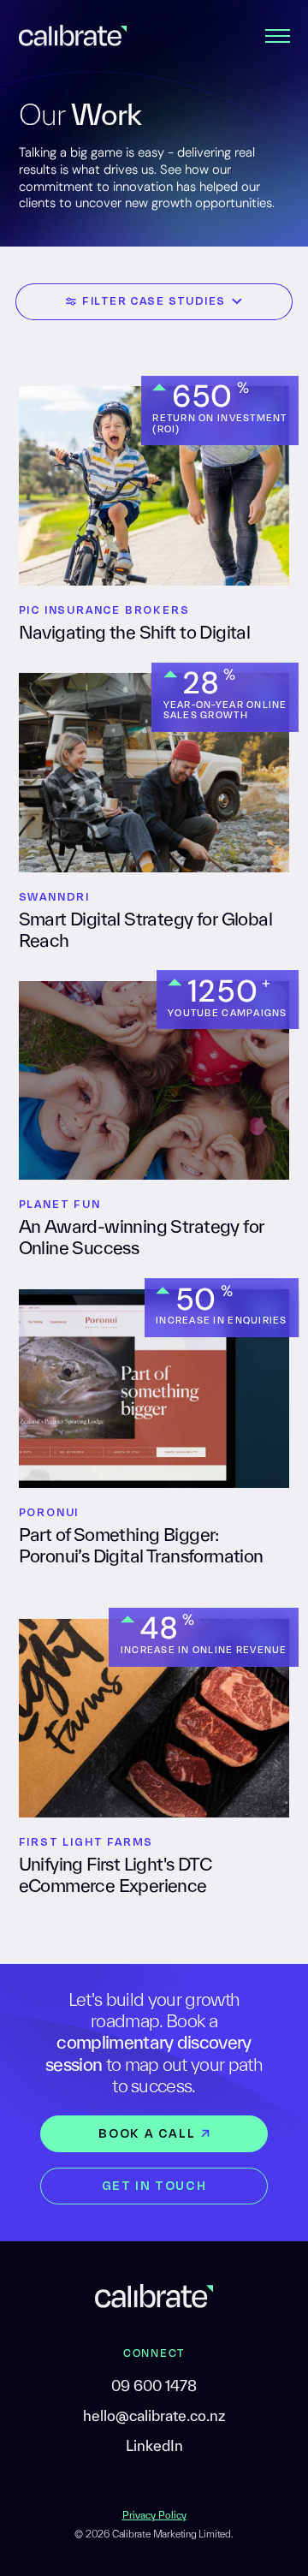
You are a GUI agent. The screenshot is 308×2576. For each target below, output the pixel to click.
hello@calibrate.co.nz (154, 2416)
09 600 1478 (154, 2386)
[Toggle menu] (278, 35)
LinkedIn (154, 2446)
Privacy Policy (154, 2515)
